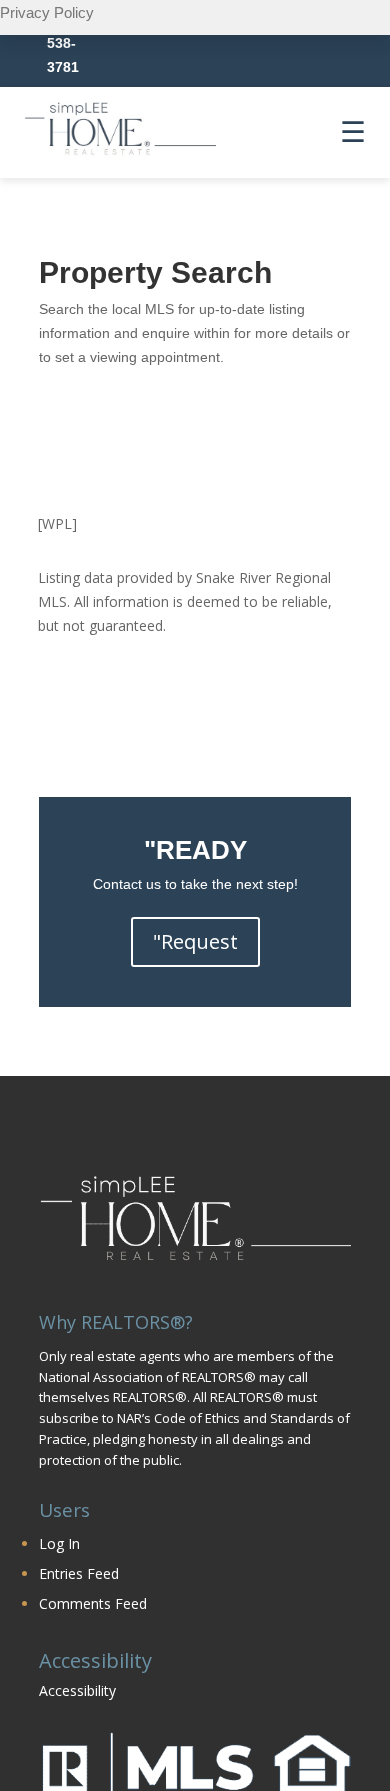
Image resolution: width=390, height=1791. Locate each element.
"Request (195, 941)
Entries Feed (79, 1573)
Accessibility (77, 1690)
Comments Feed (93, 1603)
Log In (59, 1543)
